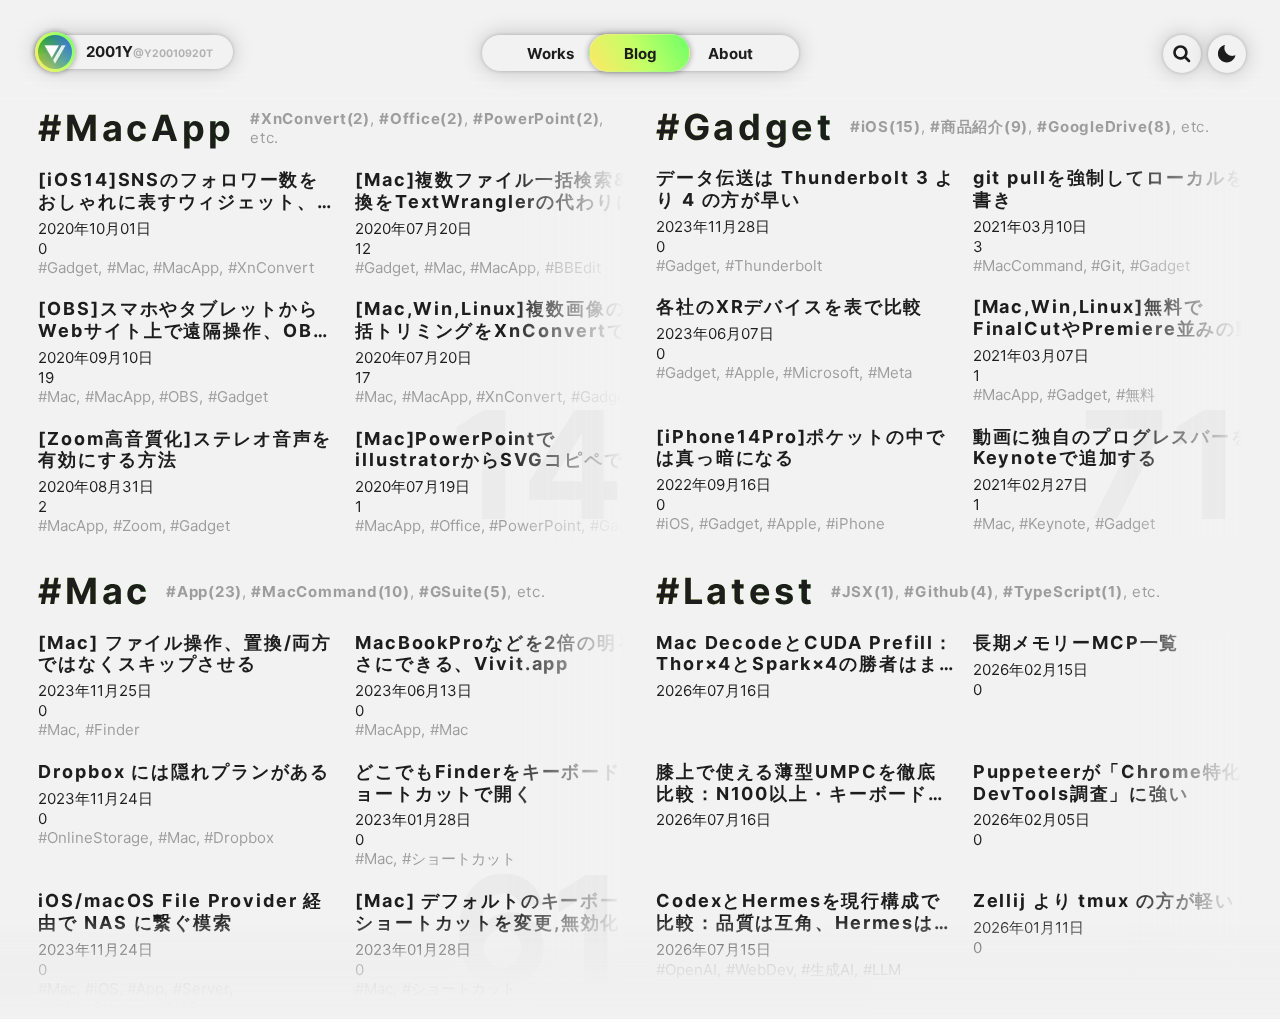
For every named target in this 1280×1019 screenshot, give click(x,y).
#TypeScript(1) (1063, 591)
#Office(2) (421, 118)
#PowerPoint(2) (536, 118)
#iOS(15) (885, 126)
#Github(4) (949, 591)
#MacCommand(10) (330, 591)
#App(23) (204, 591)
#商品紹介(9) (979, 126)
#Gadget (745, 127)
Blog (640, 52)
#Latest (736, 591)
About (730, 52)
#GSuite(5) (463, 591)
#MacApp (136, 128)
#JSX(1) (863, 591)
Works (550, 52)
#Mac (94, 591)
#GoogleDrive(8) (1104, 126)
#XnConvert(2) (310, 118)
